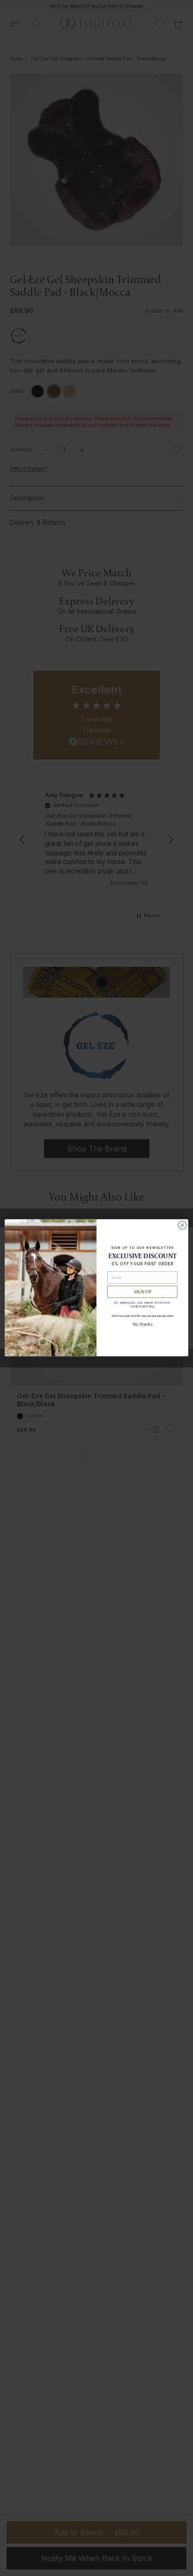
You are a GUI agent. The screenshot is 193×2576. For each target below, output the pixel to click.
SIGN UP (143, 1292)
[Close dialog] (182, 1225)
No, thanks (143, 1324)
